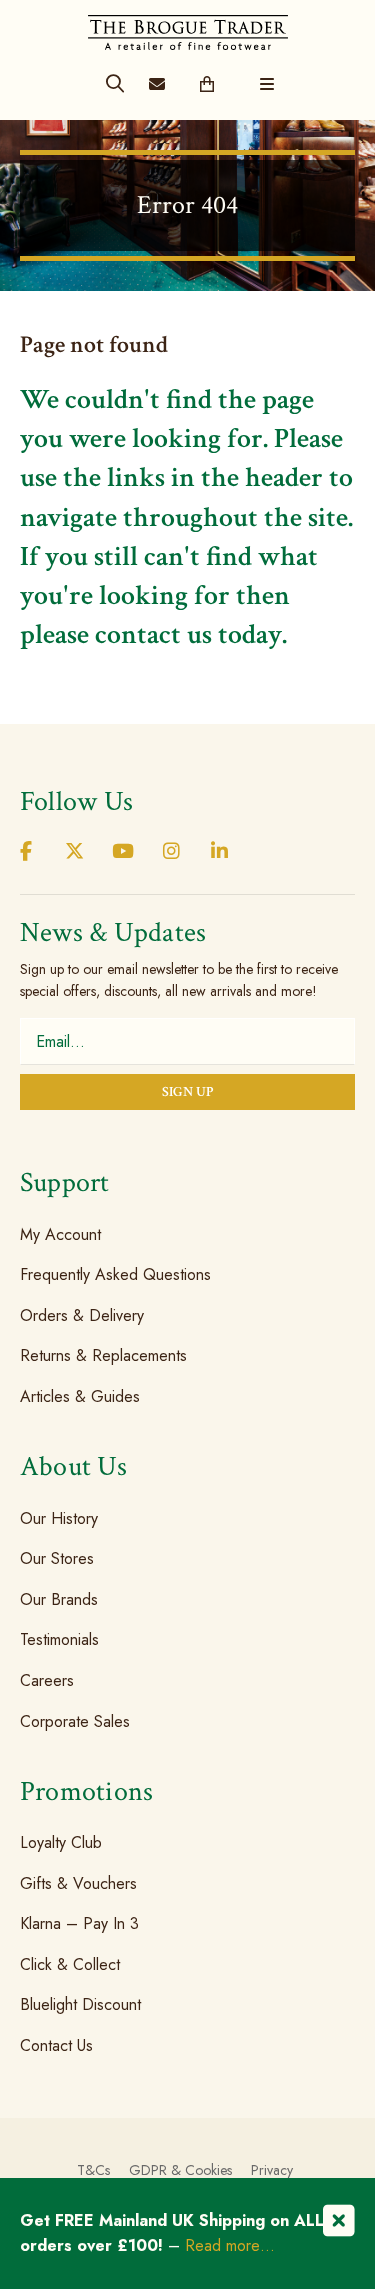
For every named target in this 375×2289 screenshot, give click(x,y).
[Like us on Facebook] (26, 852)
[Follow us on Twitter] (74, 852)
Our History (59, 1517)
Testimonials (59, 1639)
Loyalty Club (61, 1842)
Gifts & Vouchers (78, 1883)
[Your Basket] (206, 85)
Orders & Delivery (82, 1315)
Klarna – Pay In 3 (79, 1923)
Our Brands (59, 1599)
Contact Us (56, 2045)
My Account (60, 1233)
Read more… (230, 2245)
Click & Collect (70, 1964)
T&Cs (93, 2170)
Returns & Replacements (103, 1355)
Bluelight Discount (80, 2004)
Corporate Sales (75, 1720)
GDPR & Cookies (180, 2170)
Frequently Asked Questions (115, 1274)
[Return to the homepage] (188, 25)
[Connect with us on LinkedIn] (220, 852)
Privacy (272, 2170)
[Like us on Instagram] (171, 852)
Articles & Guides (80, 1396)
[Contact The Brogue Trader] (156, 85)
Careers (47, 1680)
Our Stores (57, 1558)
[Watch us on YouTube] (123, 852)
